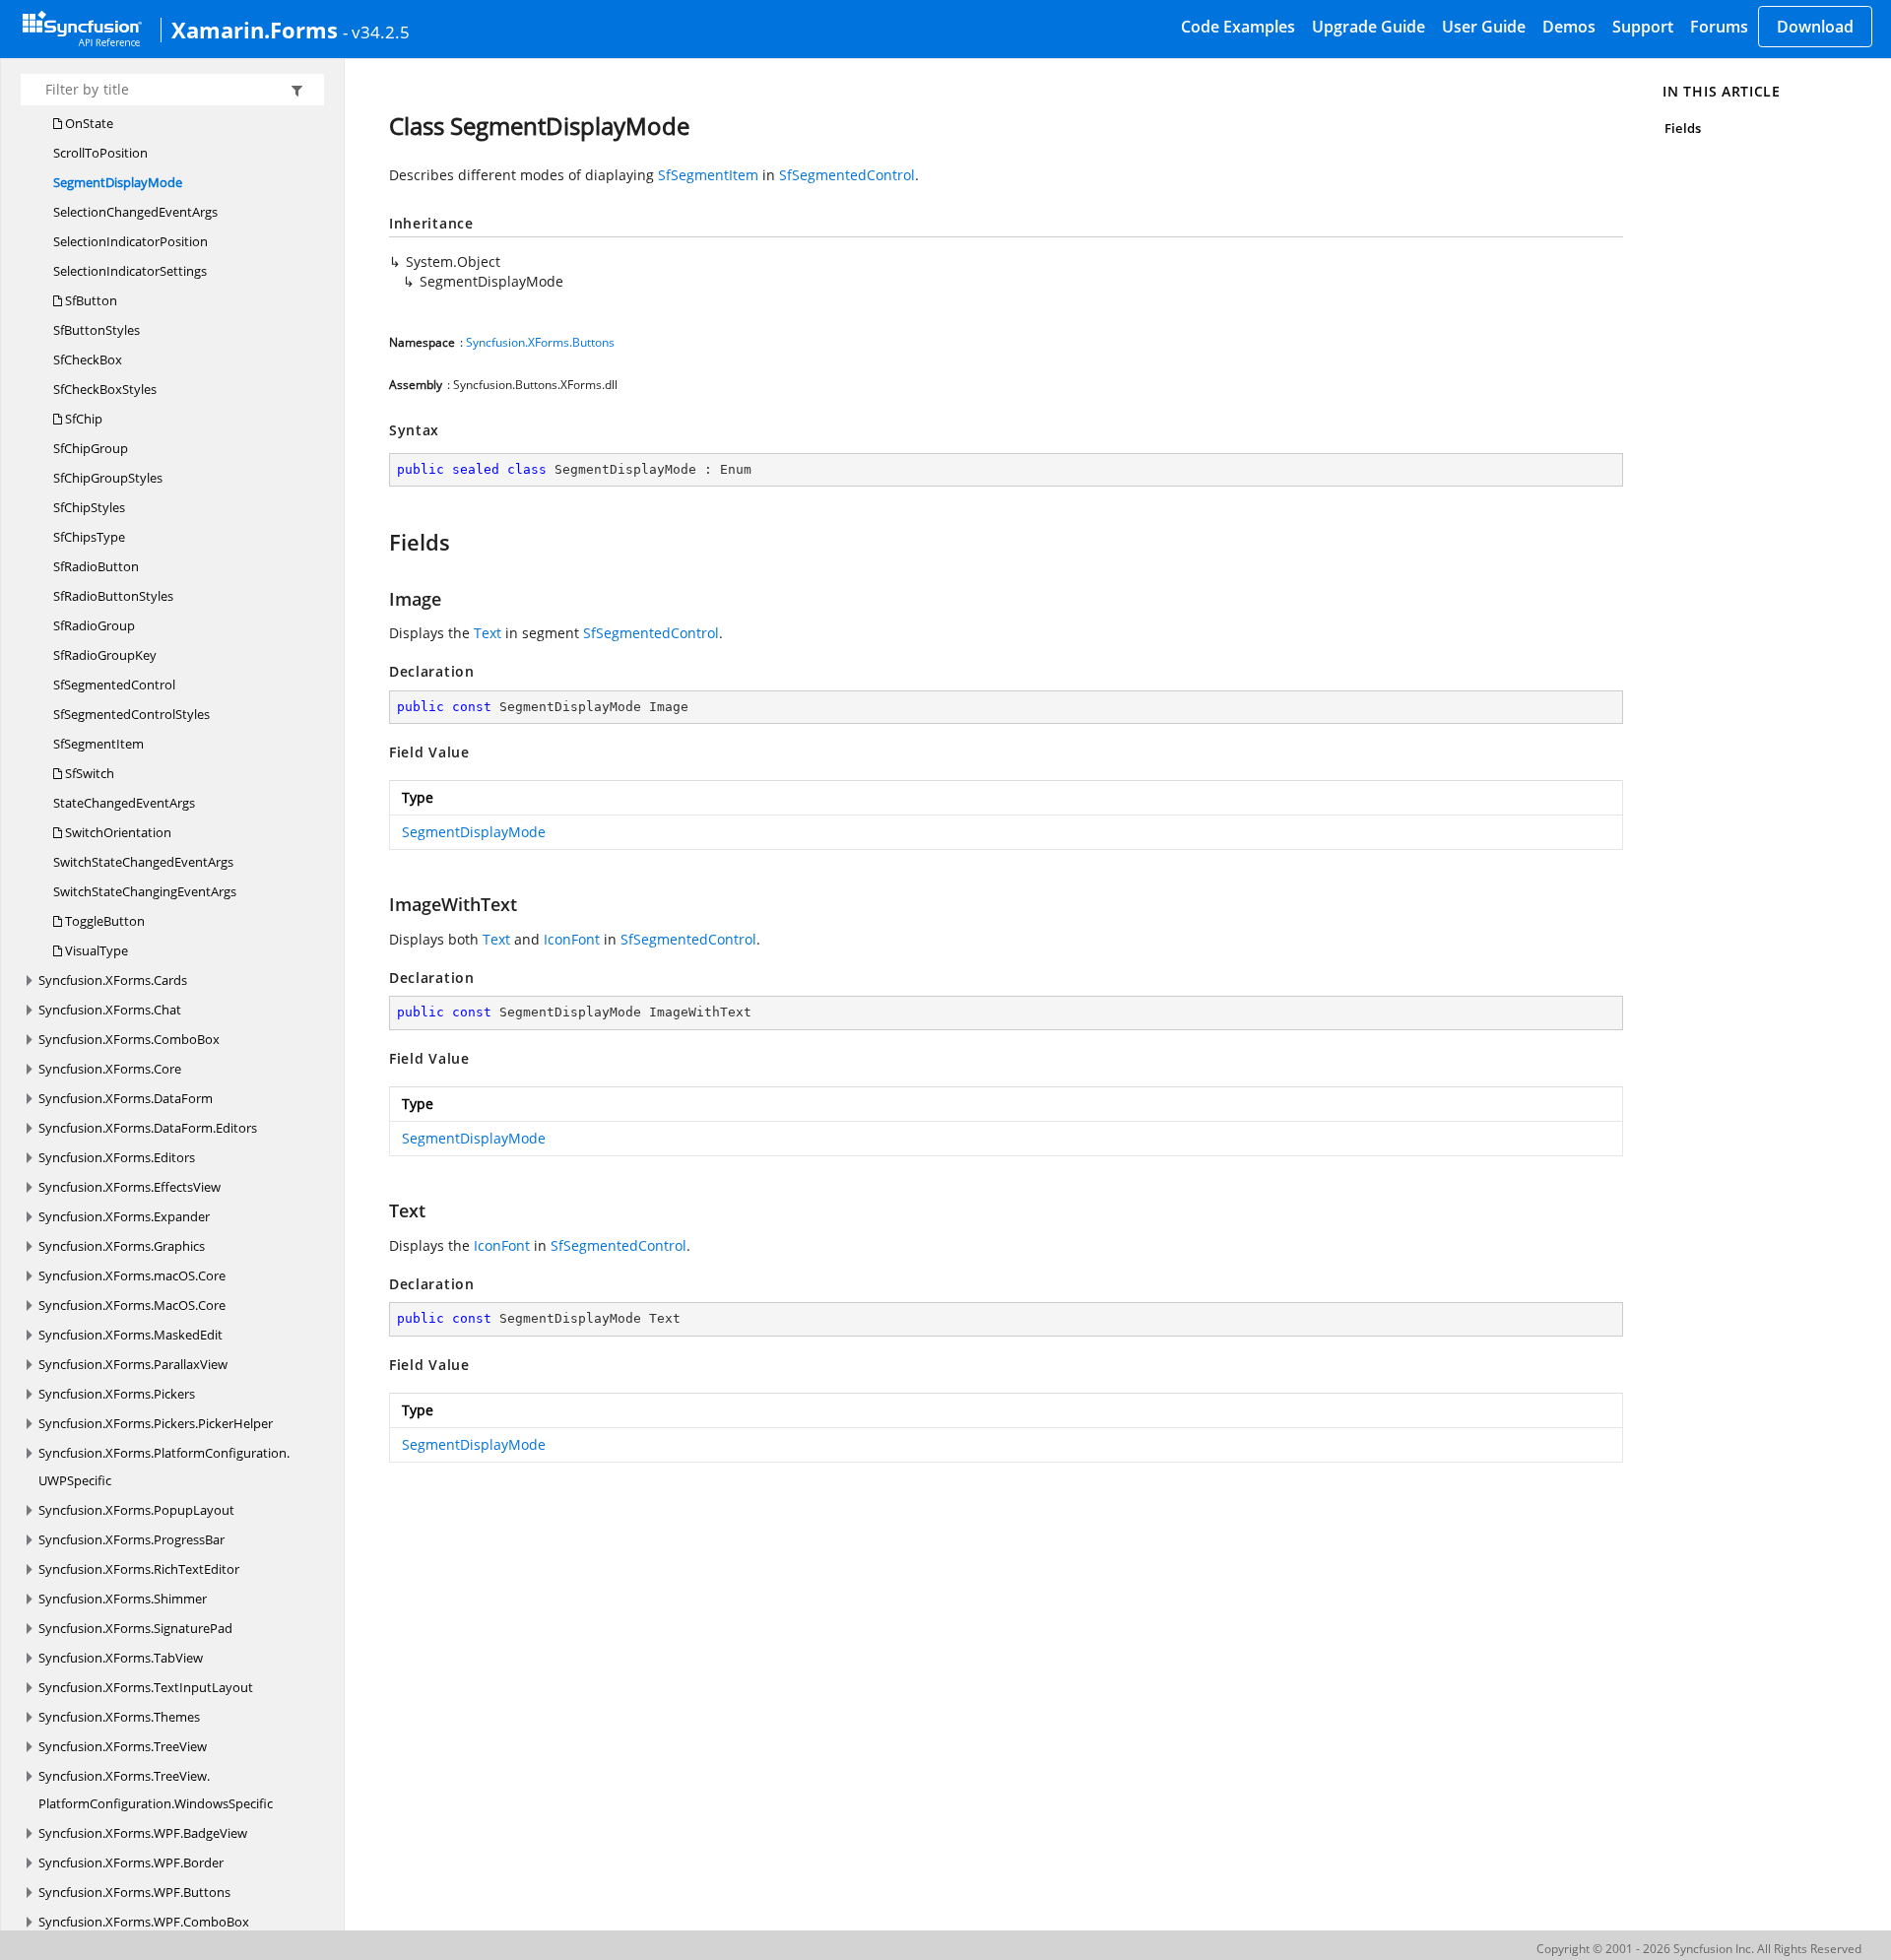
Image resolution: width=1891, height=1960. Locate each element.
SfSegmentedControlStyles (131, 714)
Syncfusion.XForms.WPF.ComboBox (144, 1922)
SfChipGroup (91, 448)
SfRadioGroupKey (105, 655)
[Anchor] (380, 542)
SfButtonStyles (97, 330)
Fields (1682, 128)
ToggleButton (103, 921)
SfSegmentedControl (114, 685)
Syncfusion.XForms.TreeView (123, 1746)
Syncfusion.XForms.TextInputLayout (146, 1687)
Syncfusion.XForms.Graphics (122, 1246)
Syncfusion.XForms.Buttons (540, 342)
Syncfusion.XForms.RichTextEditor (139, 1569)
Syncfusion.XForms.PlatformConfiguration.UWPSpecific (164, 1467)
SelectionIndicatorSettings (130, 271)
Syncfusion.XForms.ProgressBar (131, 1539)
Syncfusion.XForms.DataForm (126, 1098)
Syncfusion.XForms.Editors (117, 1157)
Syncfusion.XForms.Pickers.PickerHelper (156, 1423)
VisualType (95, 950)
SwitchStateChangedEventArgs (143, 862)
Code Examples (1238, 27)
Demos (1569, 27)
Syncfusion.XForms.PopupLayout (136, 1510)
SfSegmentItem (98, 744)
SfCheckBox (88, 359)
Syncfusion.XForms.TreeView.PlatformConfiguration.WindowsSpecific (156, 1790)
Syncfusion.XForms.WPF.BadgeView (143, 1833)
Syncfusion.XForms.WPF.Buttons (134, 1892)
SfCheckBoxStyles (105, 389)
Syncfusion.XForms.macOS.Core (132, 1275)
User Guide (1484, 27)
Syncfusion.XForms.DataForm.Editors (148, 1128)
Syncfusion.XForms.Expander (124, 1216)
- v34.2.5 (376, 32)
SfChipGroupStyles (108, 478)
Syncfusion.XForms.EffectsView (130, 1187)
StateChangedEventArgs (124, 803)
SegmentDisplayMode (118, 182)
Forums (1719, 27)
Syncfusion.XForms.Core (110, 1069)
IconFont (572, 939)
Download (1815, 27)
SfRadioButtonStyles (113, 596)
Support (1643, 27)
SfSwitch (88, 773)
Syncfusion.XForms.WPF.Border (131, 1862)
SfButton (90, 300)
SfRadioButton (96, 566)
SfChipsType (89, 537)
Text (488, 633)
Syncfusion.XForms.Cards (113, 980)
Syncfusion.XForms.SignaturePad (135, 1628)
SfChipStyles (89, 507)
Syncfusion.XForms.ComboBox (129, 1039)
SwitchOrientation (117, 832)
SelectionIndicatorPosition (130, 241)
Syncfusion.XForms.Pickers (117, 1394)
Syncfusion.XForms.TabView (121, 1658)
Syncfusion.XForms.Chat (110, 1010)
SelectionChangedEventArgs (135, 212)
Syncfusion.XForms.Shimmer (123, 1599)
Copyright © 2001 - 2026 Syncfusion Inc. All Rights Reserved (1699, 1949)
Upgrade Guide (1369, 27)
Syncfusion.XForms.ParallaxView (133, 1364)
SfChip (82, 419)
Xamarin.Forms (255, 30)
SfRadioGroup (94, 625)
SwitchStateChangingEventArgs (145, 891)
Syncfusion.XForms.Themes (119, 1717)
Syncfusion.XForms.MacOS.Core (132, 1305)
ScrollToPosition (100, 153)
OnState (88, 123)
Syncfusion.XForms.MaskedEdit (130, 1335)
